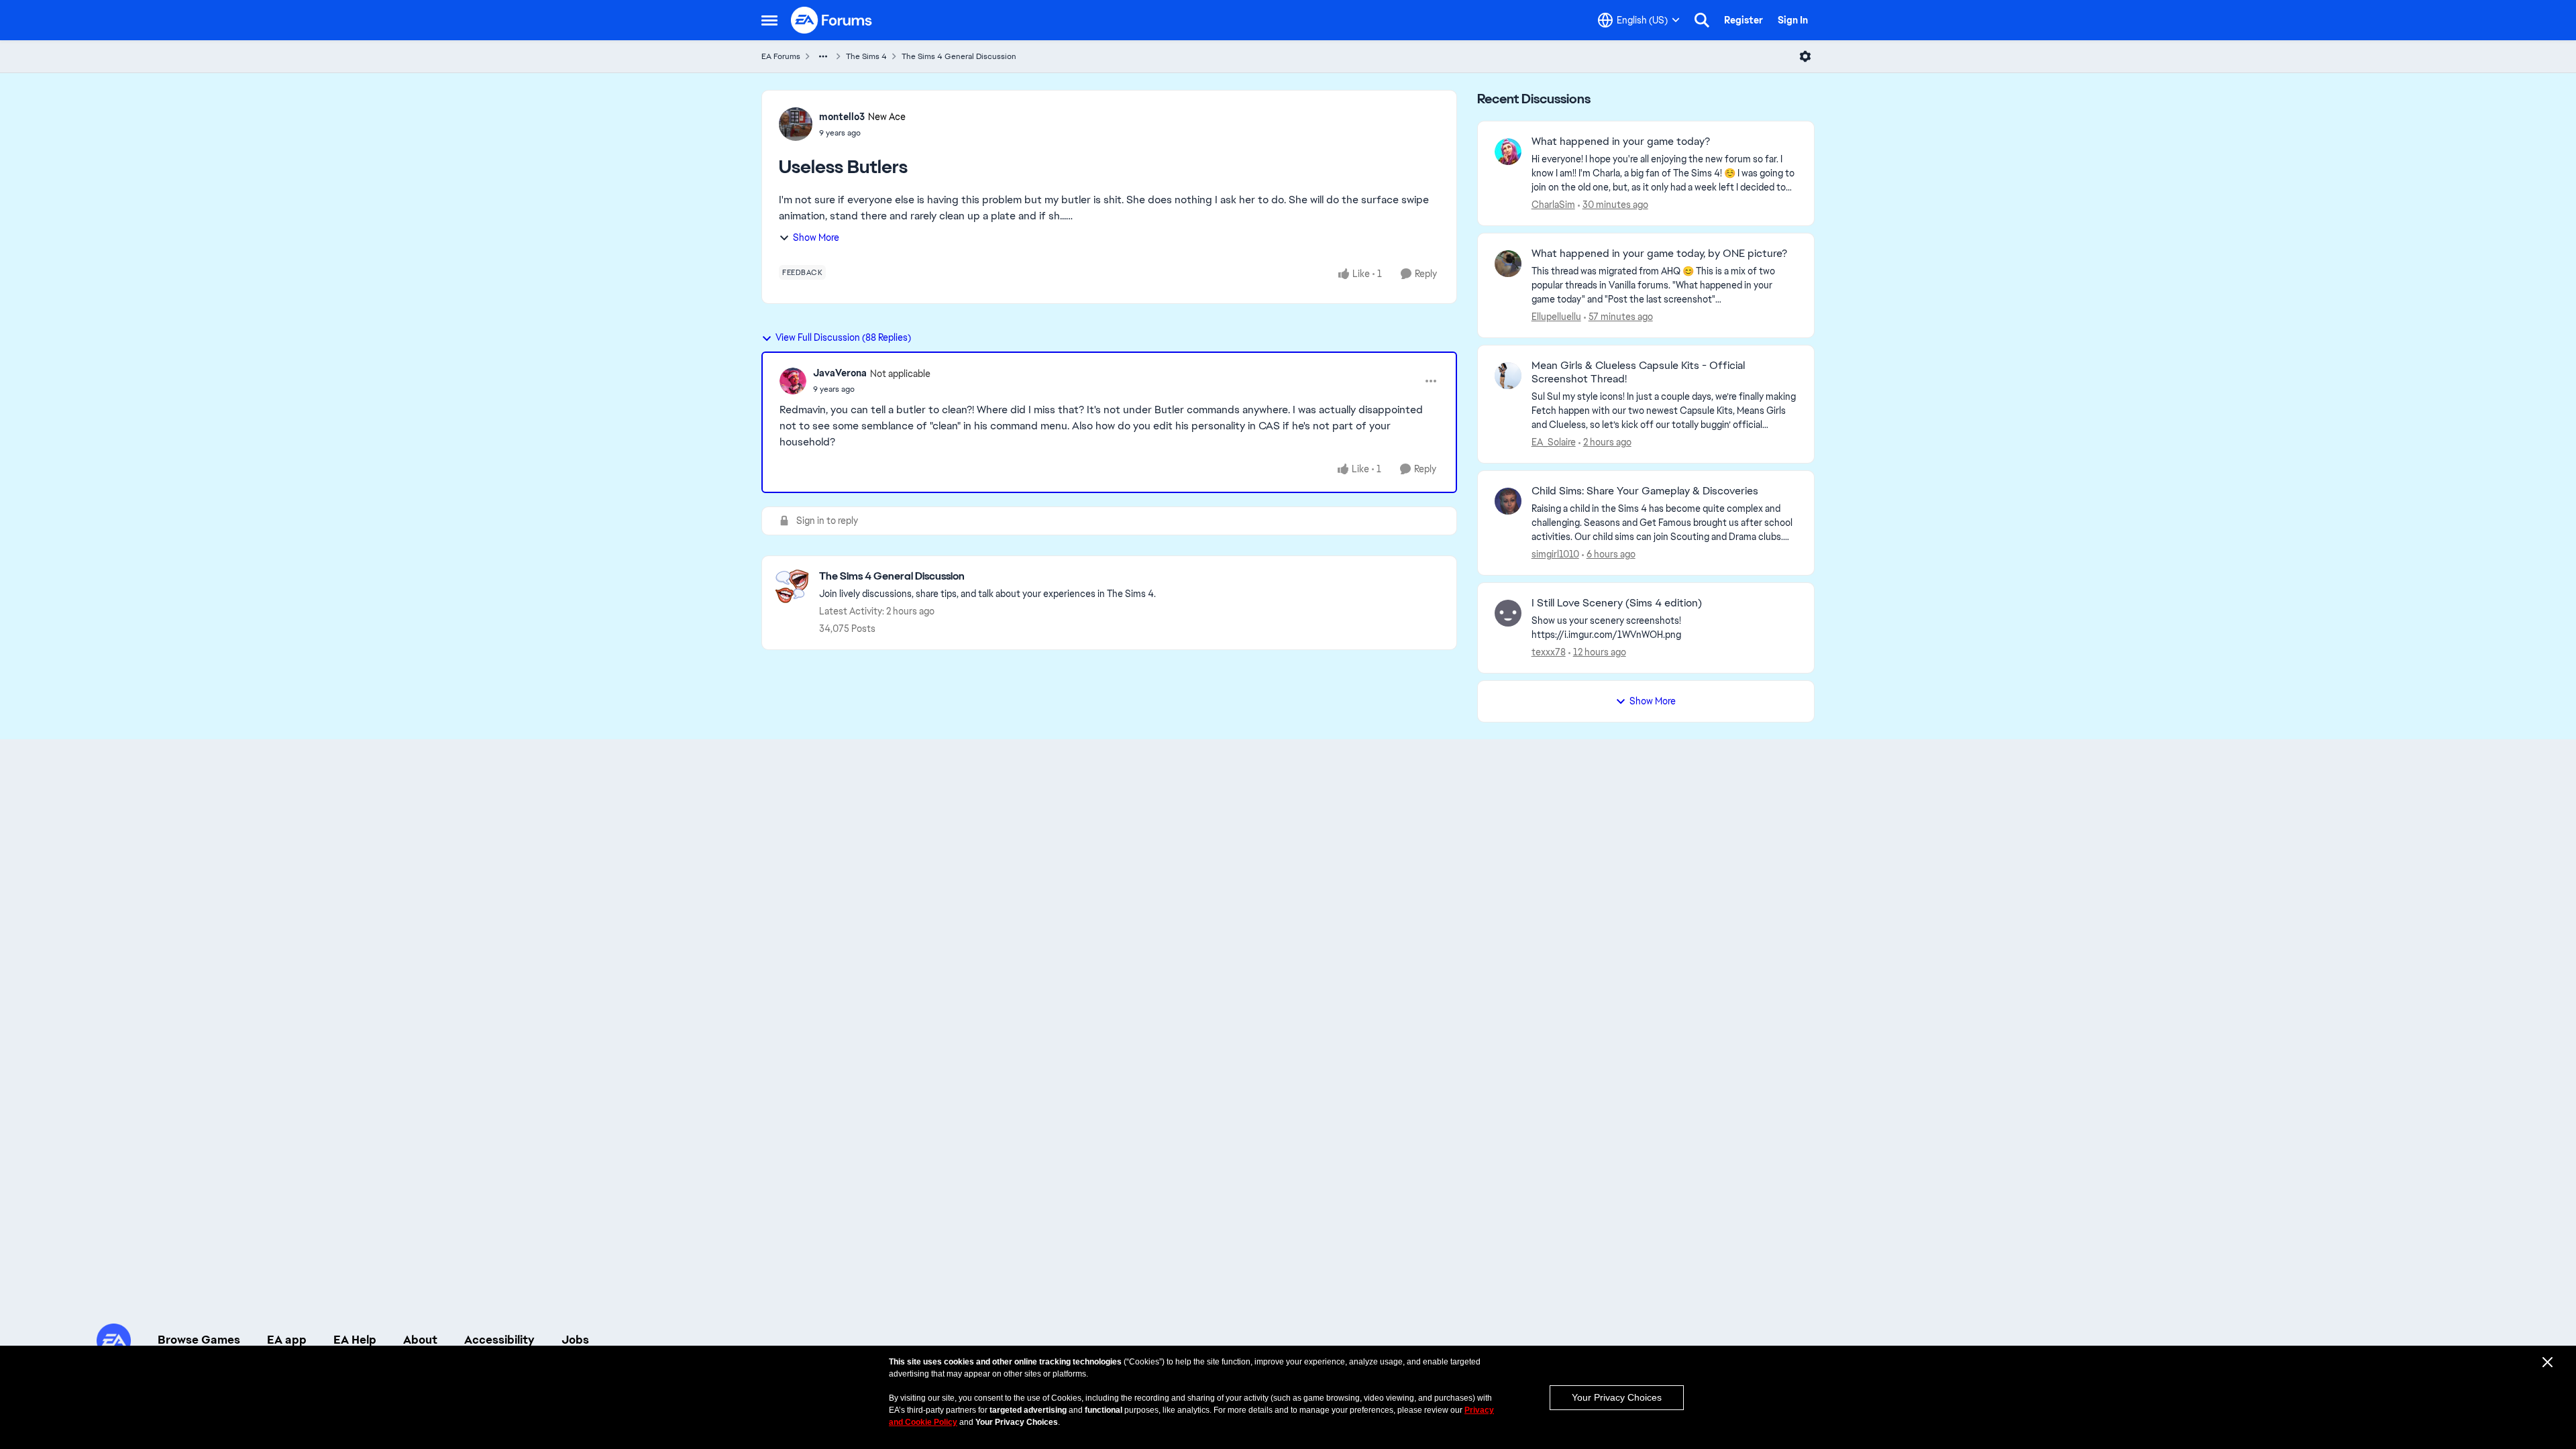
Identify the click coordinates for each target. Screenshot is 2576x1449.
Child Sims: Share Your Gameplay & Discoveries (1645, 491)
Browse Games (199, 1340)
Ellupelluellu (1556, 317)
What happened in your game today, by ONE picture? (1659, 254)
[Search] (1702, 20)
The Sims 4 (866, 56)
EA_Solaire (1554, 442)
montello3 (842, 117)
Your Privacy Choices (1617, 1397)
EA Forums (781, 56)
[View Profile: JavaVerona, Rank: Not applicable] (793, 381)
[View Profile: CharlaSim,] (1508, 152)
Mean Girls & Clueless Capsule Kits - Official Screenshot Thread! (1638, 373)
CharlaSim (1553, 205)
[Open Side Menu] (769, 20)
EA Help (355, 1340)
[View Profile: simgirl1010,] (1508, 501)
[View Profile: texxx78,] (1508, 613)
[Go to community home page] (832, 20)
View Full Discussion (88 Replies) (843, 337)
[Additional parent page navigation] (823, 56)
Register (1743, 20)
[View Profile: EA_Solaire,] (1508, 376)
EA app (287, 1340)
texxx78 (1549, 652)
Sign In (1793, 20)
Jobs (575, 1340)
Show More (816, 237)
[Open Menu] (1805, 56)
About (420, 1340)
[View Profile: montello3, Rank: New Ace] (796, 124)
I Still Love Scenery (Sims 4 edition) (1617, 603)
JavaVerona (840, 373)
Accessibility (499, 1340)
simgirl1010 (1555, 554)
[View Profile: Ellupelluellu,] (1508, 264)
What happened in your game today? (1621, 142)
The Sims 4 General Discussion (959, 56)
